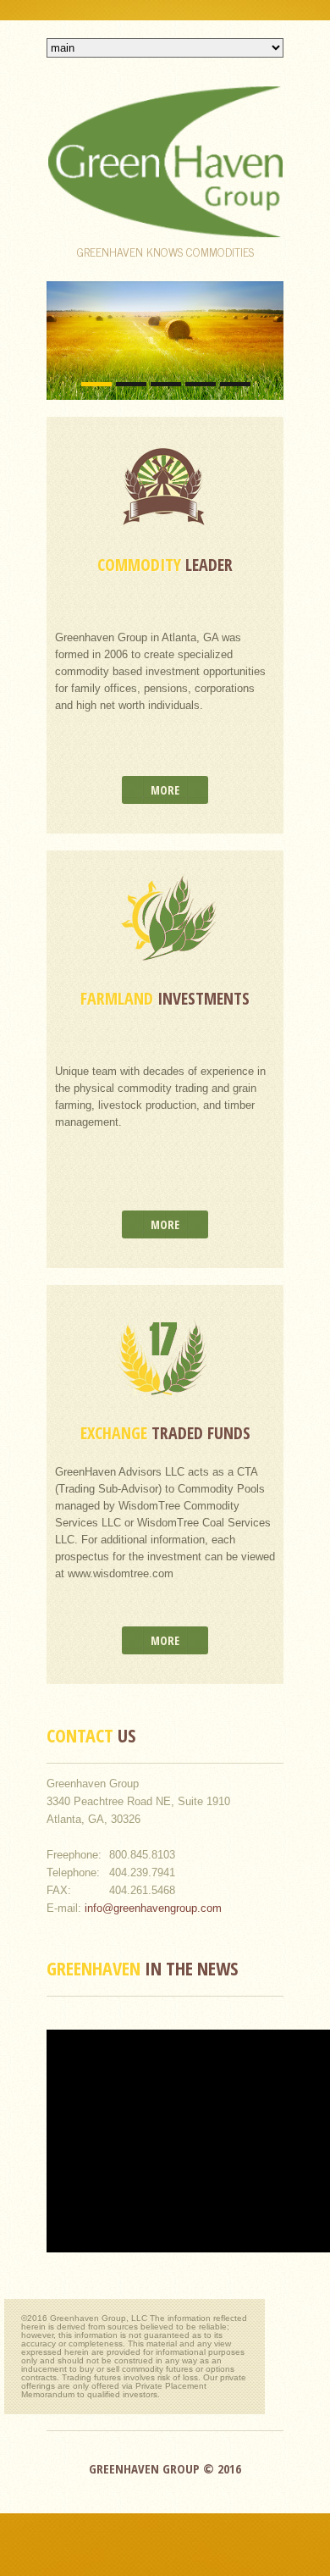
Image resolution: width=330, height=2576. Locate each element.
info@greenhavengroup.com (153, 1908)
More (165, 790)
